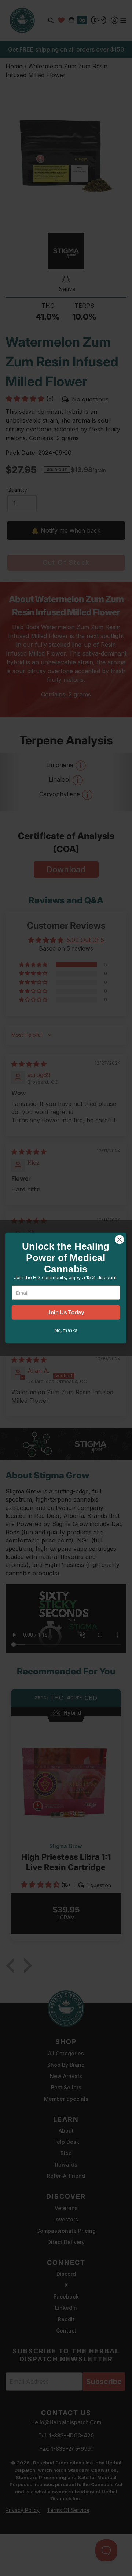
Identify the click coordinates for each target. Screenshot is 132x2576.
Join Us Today (66, 1312)
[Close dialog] (120, 1240)
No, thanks (66, 1330)
